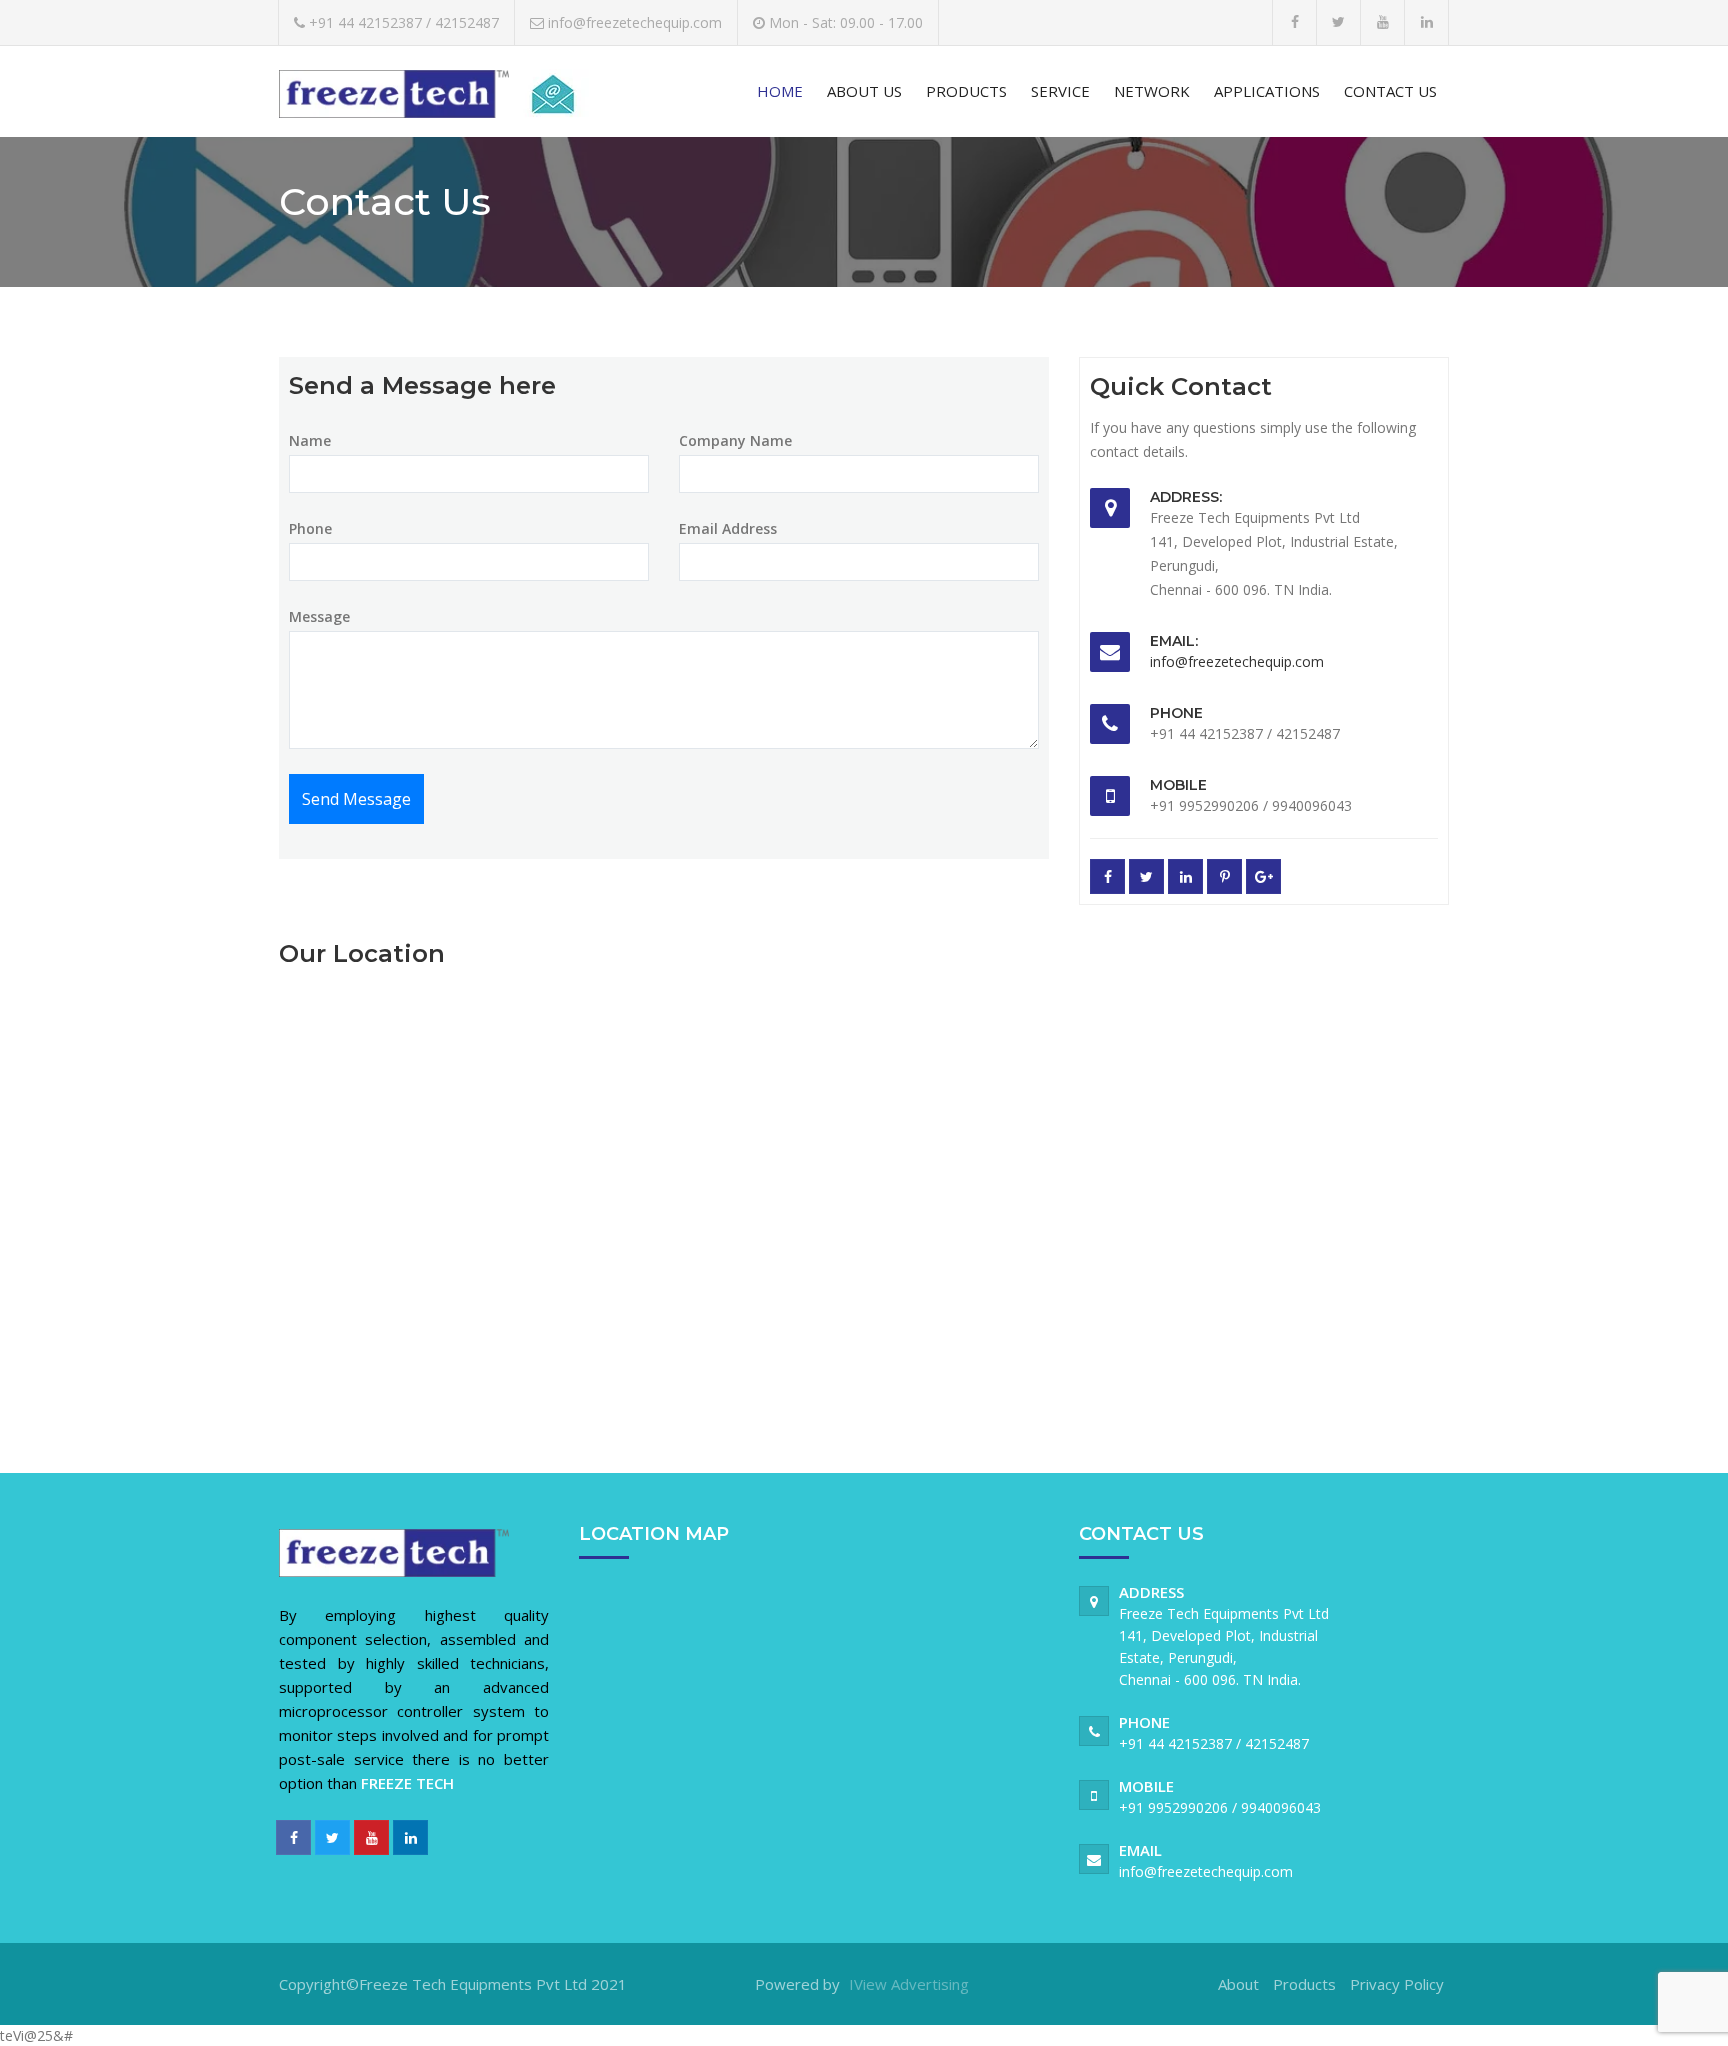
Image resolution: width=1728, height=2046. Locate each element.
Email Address (728, 528)
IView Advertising (909, 1984)
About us (864, 91)
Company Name (735, 440)
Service (1060, 91)
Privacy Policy (1397, 1984)
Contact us (1390, 91)
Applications (1267, 91)
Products (966, 91)
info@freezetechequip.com (1237, 661)
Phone (310, 528)
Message (319, 616)
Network (1152, 91)
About (1238, 1984)
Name (310, 440)
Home (780, 91)
